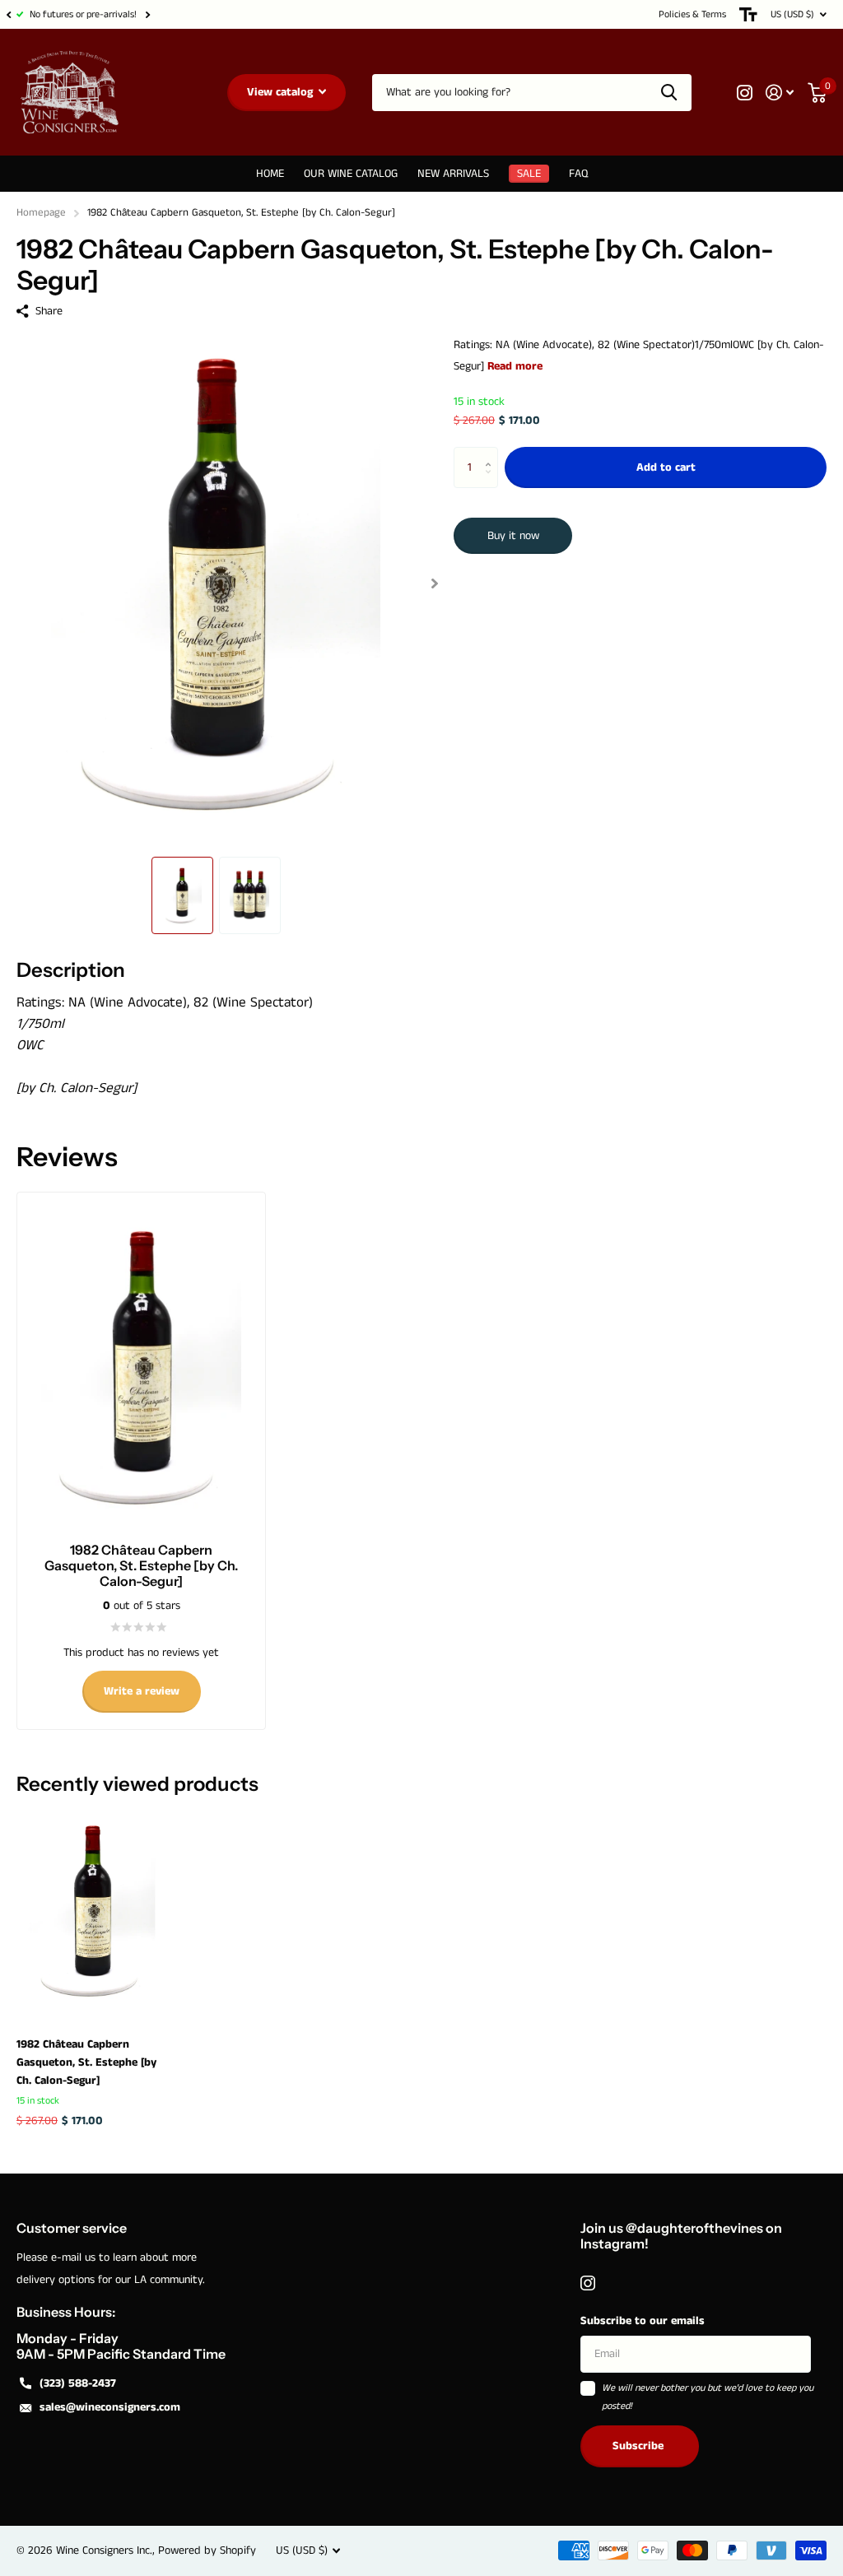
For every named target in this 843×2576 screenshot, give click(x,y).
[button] (8, 14)
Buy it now (513, 536)
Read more (515, 366)
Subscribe (640, 2446)
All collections (351, 174)
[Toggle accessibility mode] (748, 14)
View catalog (282, 92)
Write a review (142, 1691)
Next (147, 14)
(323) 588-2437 (78, 2383)
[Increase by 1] (492, 453)
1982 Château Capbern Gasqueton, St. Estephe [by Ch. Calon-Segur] (86, 2062)
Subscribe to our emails (643, 2321)
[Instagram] (588, 2283)
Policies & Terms (692, 14)
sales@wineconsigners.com (110, 2407)
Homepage (41, 213)
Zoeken (669, 93)
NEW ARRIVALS (453, 174)
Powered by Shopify (207, 2550)
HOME (270, 174)
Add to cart (666, 467)
